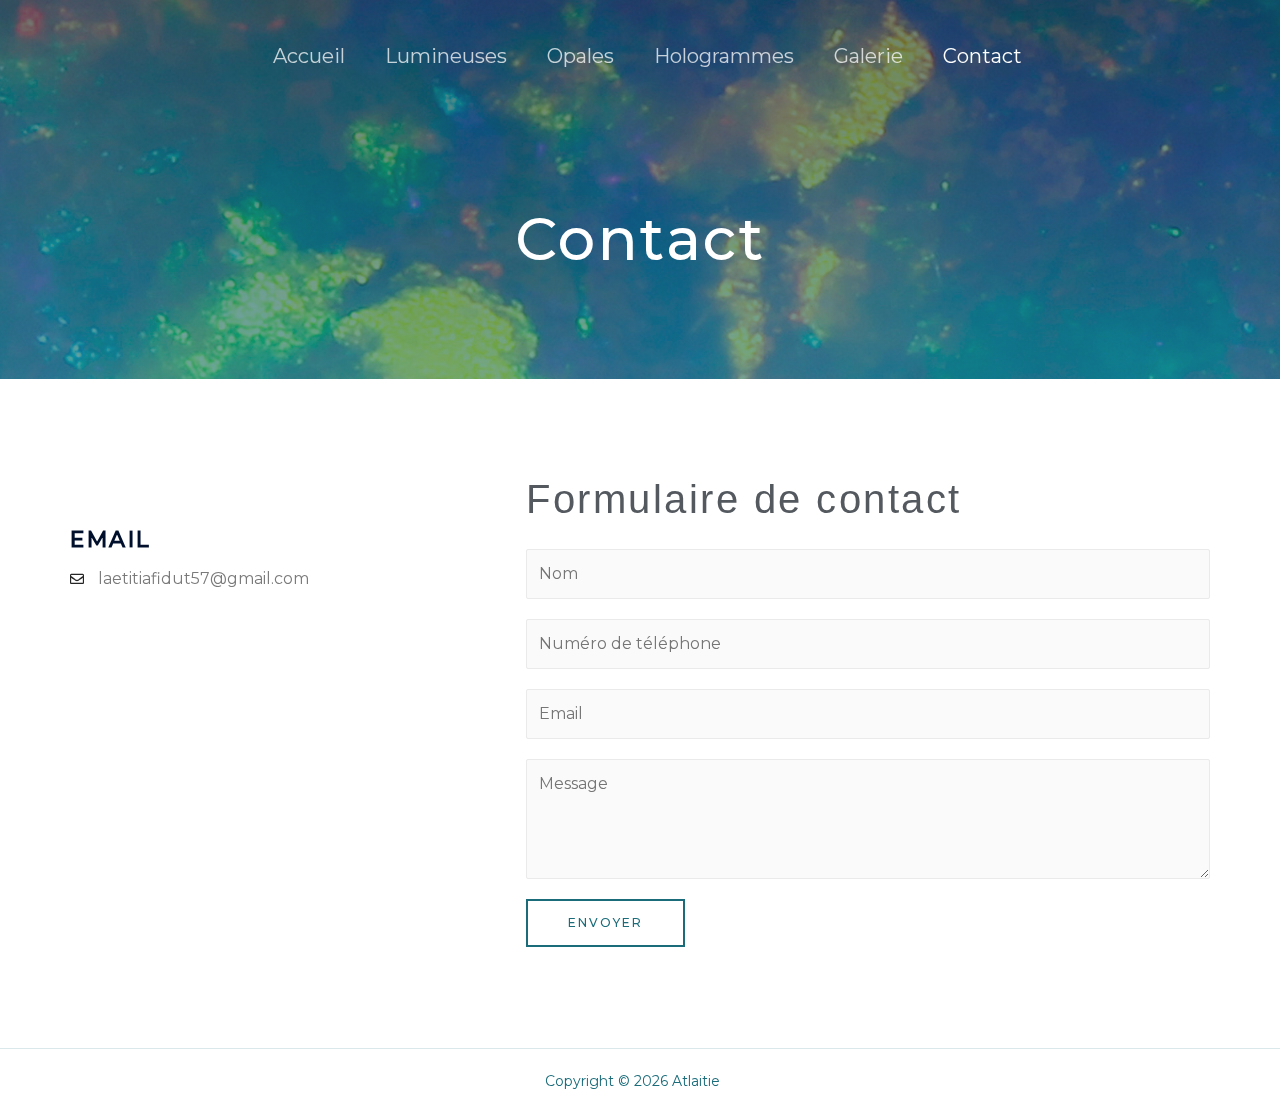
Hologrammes (724, 56)
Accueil (309, 56)
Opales (580, 56)
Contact (982, 56)
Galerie (868, 56)
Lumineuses (446, 56)
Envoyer (605, 922)
